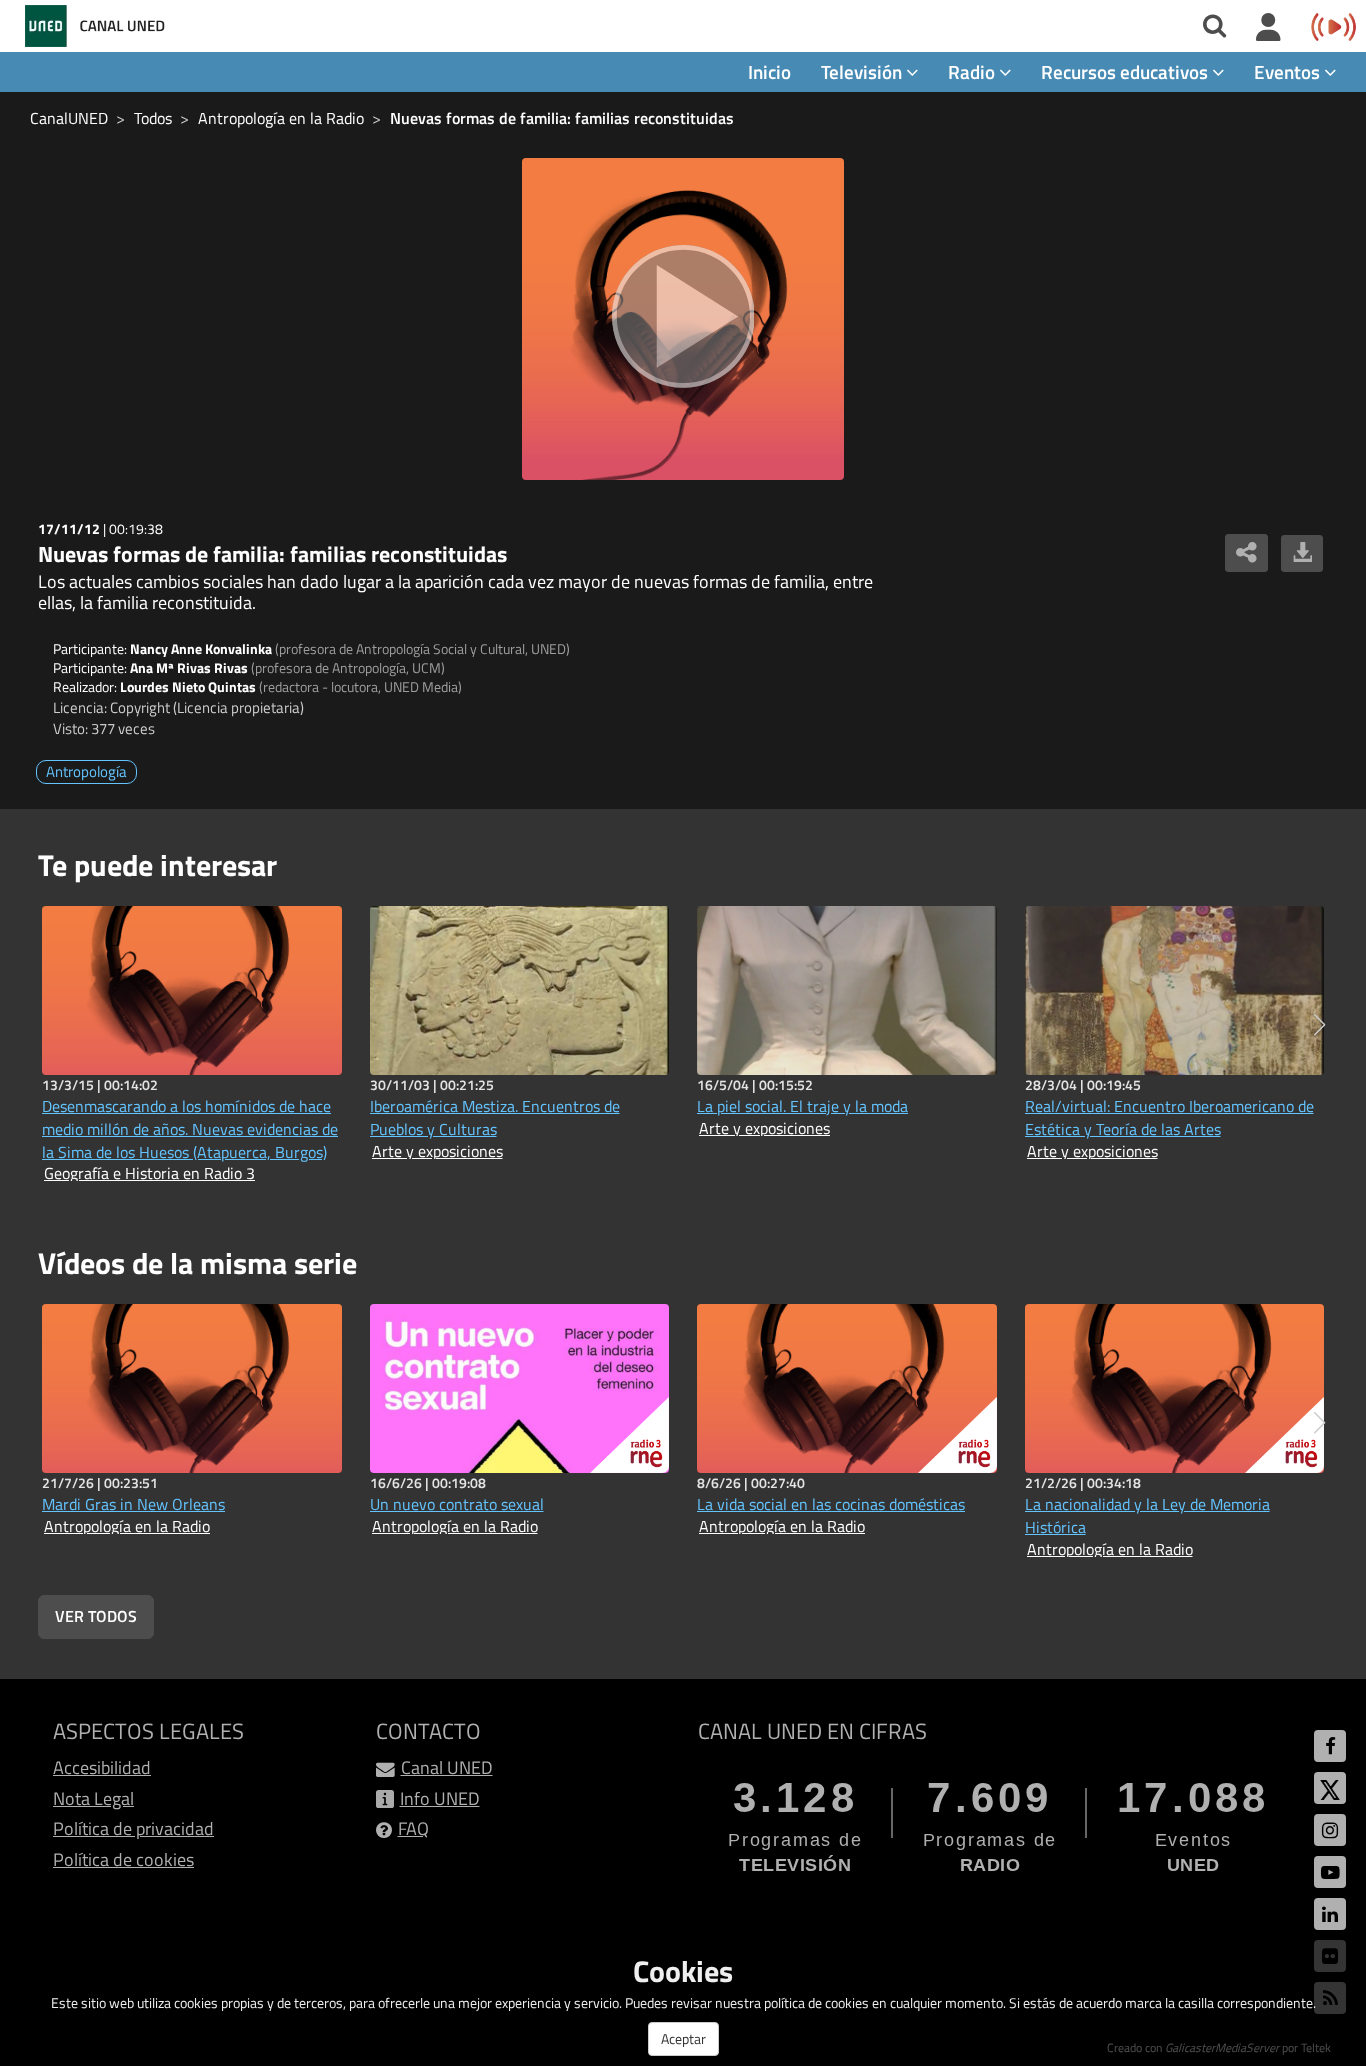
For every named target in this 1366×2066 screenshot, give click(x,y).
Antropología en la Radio (281, 118)
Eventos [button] (1289, 71)
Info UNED (440, 1798)
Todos (153, 118)
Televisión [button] (863, 71)
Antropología (86, 771)
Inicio (769, 71)
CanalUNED (69, 118)
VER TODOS (96, 1616)
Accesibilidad (102, 1767)
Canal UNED (447, 1767)
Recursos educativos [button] (1126, 71)
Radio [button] (973, 71)
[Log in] (1268, 28)
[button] (1319, 1025)
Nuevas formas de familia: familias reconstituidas (562, 118)
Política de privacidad (133, 1828)
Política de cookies (123, 1859)
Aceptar (683, 2038)
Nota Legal (93, 1798)
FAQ (413, 1828)
